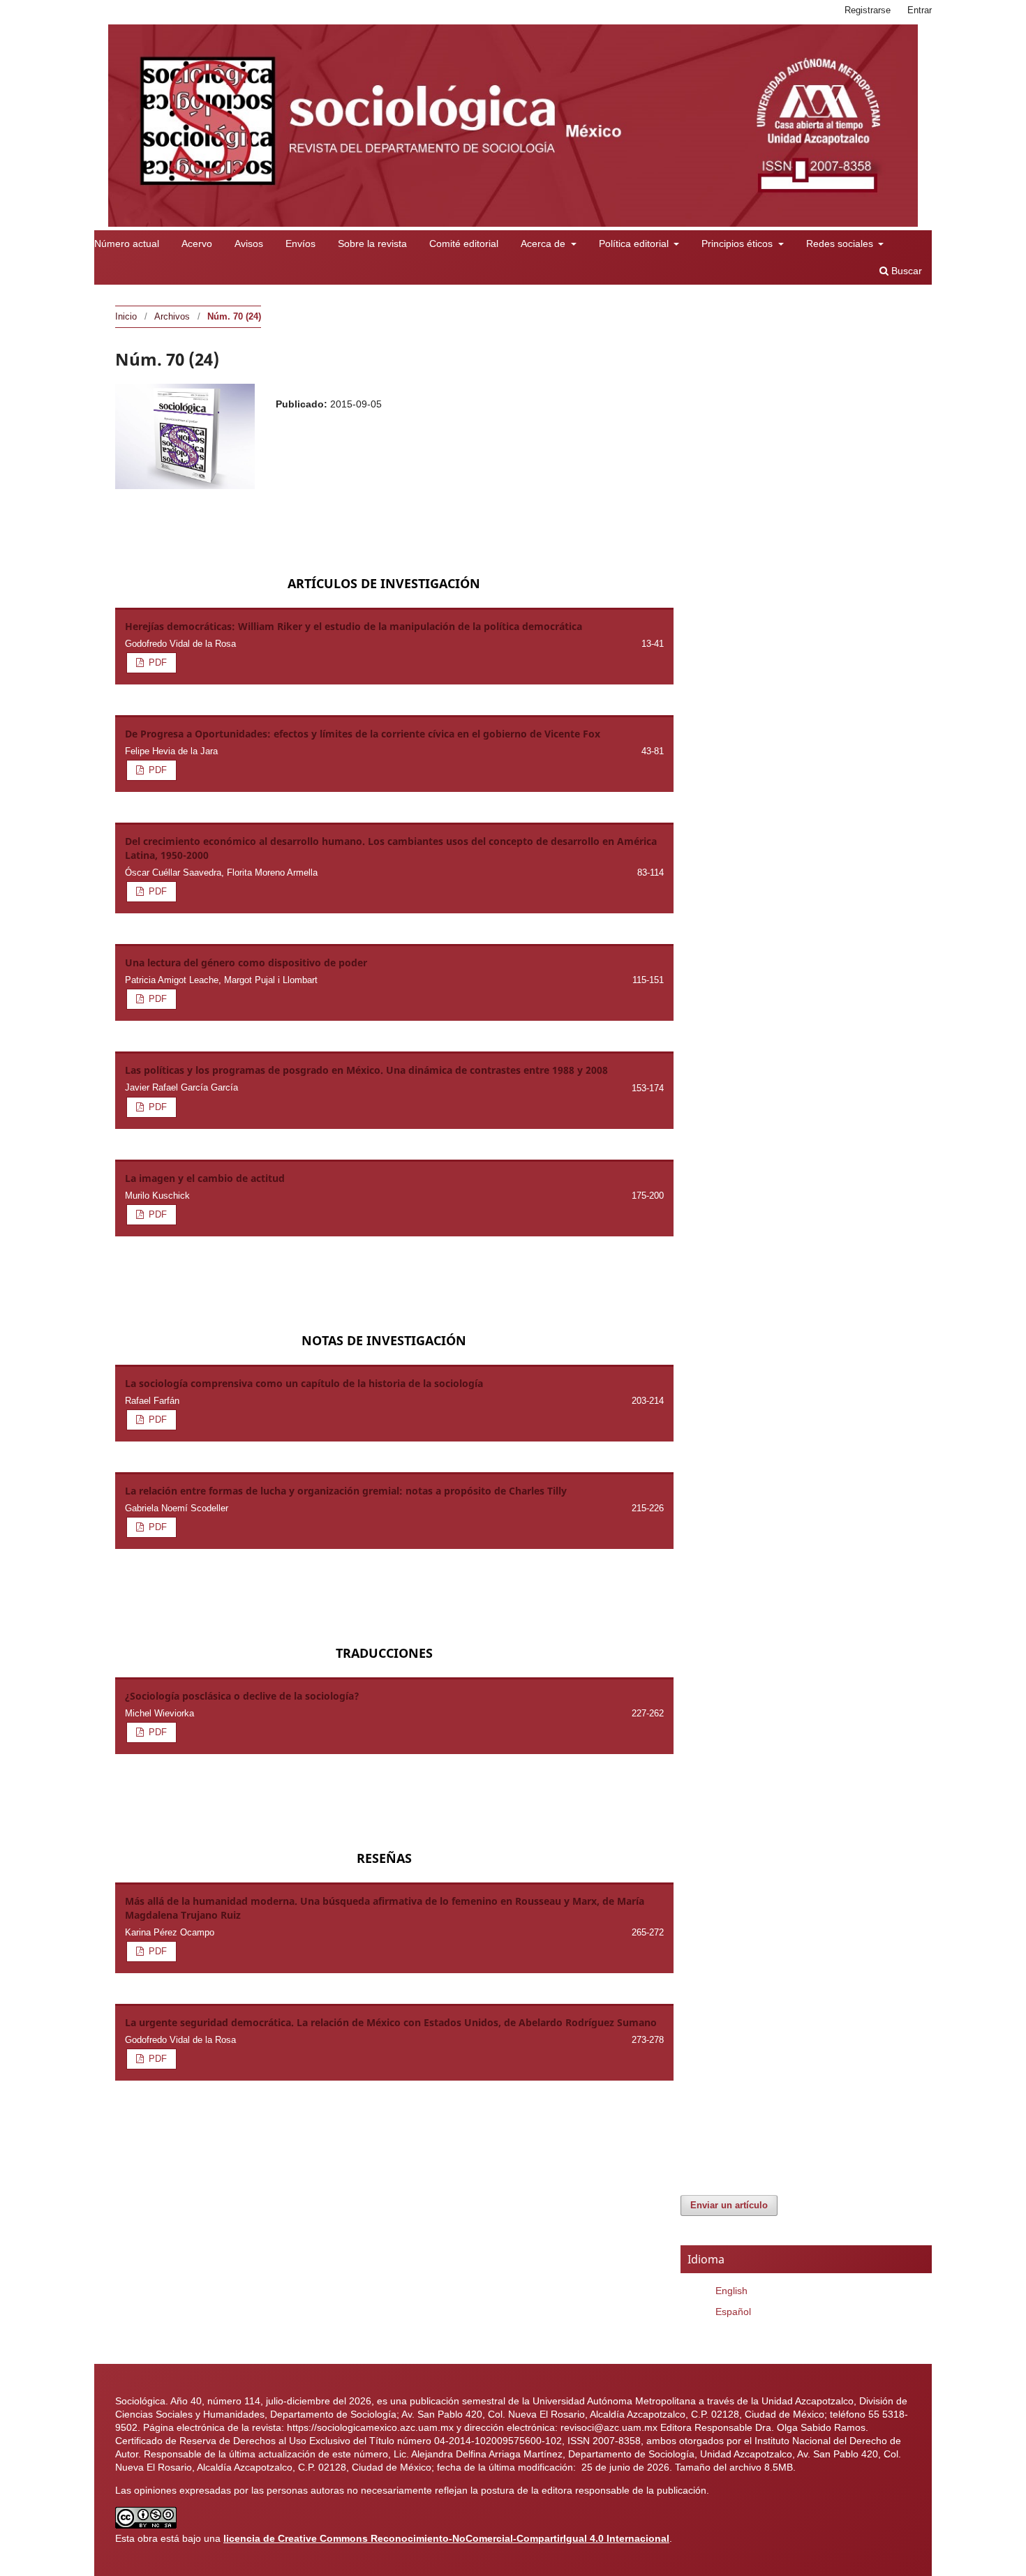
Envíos (300, 244)
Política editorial (635, 244)
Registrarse (868, 10)
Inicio (126, 316)
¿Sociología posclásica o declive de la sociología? (242, 1696)
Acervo (197, 244)
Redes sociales (841, 244)
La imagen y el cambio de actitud (205, 1178)
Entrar (920, 10)
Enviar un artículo (729, 2205)
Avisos (249, 244)
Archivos (172, 316)
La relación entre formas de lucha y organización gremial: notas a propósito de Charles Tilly (346, 1491)
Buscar (905, 271)
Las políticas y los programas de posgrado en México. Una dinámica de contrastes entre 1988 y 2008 (366, 1070)
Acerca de (544, 244)
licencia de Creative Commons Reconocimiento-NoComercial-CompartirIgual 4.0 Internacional (446, 2538)
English (731, 2291)
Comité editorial (464, 244)
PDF (156, 662)
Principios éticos (738, 244)
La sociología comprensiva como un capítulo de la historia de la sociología (304, 1383)
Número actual (127, 244)
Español (733, 2312)
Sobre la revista (372, 244)
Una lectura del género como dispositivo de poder (246, 963)
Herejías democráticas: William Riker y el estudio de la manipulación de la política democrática (354, 626)
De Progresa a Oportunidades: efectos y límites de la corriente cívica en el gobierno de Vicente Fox (363, 734)
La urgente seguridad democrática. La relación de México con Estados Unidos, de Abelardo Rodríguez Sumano (391, 2022)
